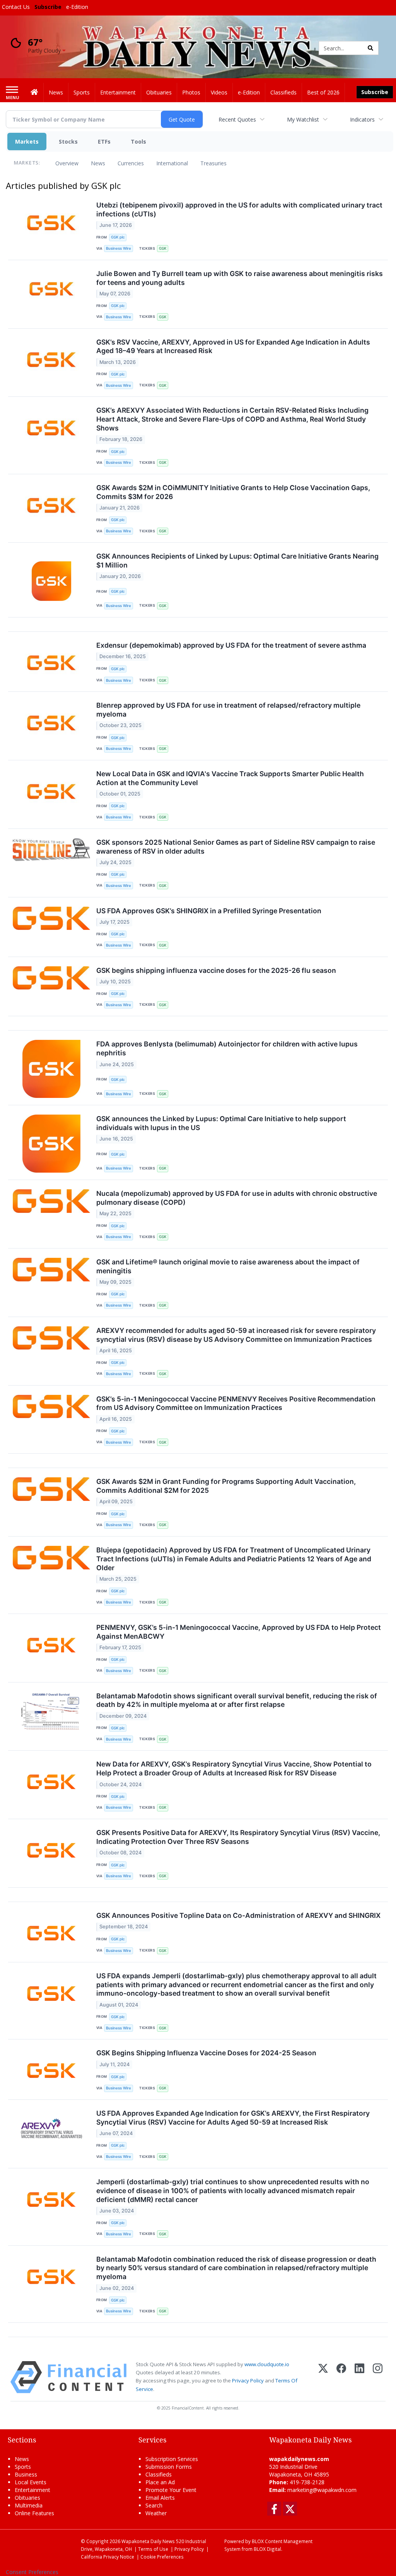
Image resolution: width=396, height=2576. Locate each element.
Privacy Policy (248, 2380)
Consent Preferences (32, 2572)
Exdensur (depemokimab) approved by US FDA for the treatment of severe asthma (231, 645)
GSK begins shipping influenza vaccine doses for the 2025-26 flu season (216, 970)
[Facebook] (341, 2377)
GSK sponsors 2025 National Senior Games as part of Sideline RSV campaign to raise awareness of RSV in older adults (236, 847)
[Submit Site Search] (370, 48)
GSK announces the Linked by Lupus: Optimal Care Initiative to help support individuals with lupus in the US (221, 1123)
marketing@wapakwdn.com (322, 2490)
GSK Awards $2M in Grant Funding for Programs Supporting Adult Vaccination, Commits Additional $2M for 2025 (226, 1486)
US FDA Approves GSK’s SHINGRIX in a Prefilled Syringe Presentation (209, 911)
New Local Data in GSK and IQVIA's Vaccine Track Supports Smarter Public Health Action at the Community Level (230, 778)
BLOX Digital (267, 2549)
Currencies (131, 163)
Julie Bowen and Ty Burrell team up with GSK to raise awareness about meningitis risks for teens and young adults (240, 278)
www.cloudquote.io (267, 2364)
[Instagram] (378, 2377)
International (172, 163)
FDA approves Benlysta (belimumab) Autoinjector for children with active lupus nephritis (227, 1048)
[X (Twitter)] (323, 2377)
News (98, 163)
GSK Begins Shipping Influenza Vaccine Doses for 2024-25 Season (206, 2053)
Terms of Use (153, 2549)
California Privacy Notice (108, 2557)
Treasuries (213, 163)
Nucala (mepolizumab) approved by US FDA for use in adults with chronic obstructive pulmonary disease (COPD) (237, 1198)
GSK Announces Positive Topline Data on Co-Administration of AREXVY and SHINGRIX (238, 1915)
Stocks (68, 141)
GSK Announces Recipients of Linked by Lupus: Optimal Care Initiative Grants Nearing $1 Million (237, 561)
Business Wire (119, 248)
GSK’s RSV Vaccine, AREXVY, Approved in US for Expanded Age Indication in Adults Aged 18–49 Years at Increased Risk (233, 346)
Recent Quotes (237, 119)
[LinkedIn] (359, 2377)
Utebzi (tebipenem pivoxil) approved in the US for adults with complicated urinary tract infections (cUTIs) (239, 209)
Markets (27, 141)
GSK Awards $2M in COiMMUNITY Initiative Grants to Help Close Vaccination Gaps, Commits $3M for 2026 (233, 492)
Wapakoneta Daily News (148, 2541)
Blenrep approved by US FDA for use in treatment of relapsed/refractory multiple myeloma (228, 710)
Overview (67, 163)
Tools (138, 141)
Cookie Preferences (162, 2557)
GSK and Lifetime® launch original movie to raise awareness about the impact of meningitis (228, 1266)
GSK (163, 248)
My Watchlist (303, 119)
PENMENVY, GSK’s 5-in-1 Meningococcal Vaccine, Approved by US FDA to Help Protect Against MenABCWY (239, 1632)
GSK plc (118, 237)
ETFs (104, 141)
